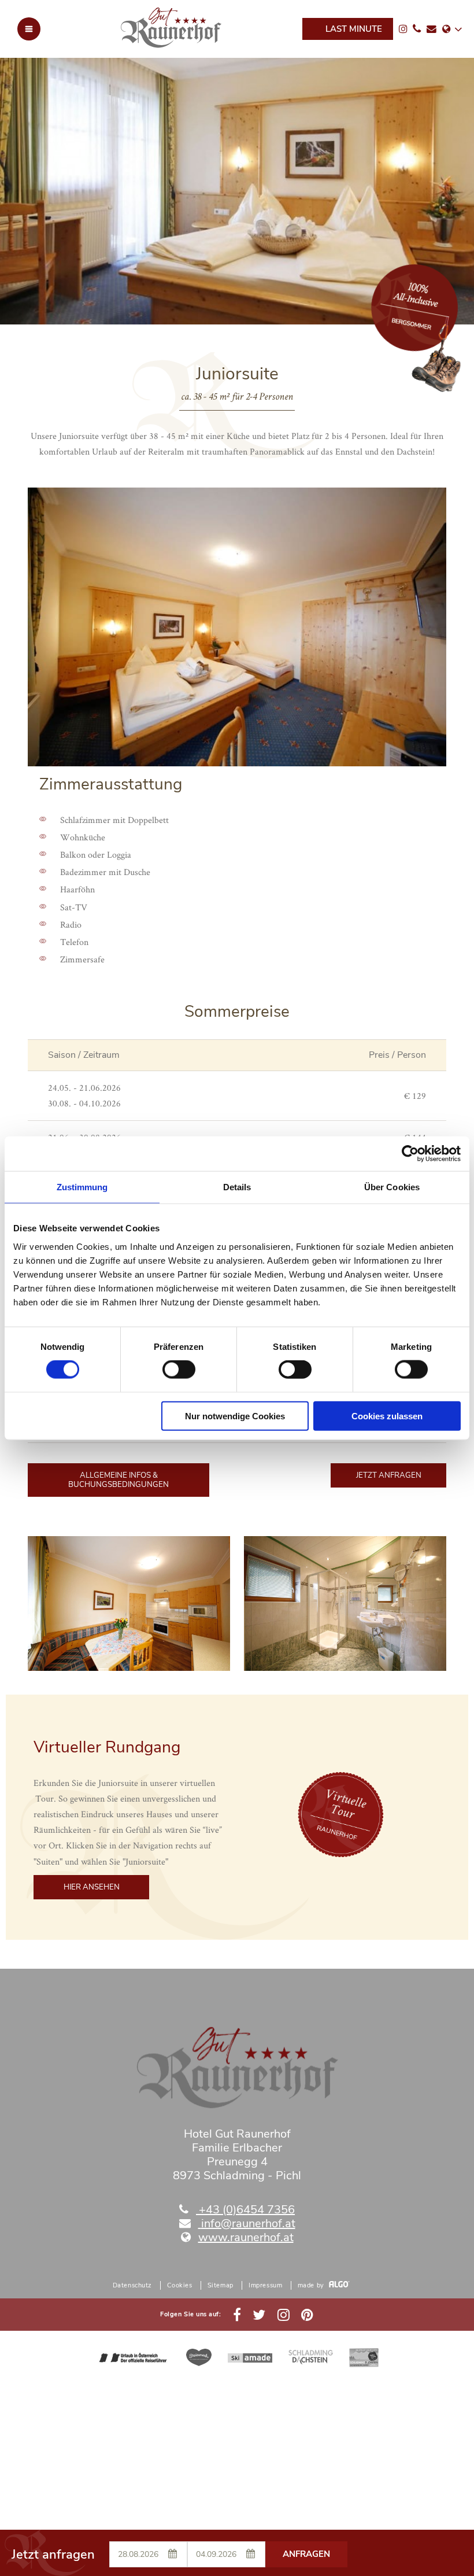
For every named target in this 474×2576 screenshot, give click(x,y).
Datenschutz (132, 2285)
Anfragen (306, 2554)
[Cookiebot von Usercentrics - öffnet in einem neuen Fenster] (410, 1154)
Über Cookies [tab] (392, 1187)
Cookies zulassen (387, 1416)
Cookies (179, 2285)
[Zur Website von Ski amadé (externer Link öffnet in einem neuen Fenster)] (250, 2357)
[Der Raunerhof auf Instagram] (403, 29)
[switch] (179, 1370)
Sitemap (221, 2285)
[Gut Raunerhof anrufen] (417, 29)
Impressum (265, 2285)
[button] (118, 1480)
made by (312, 2285)
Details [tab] (237, 1187)
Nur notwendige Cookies (235, 1416)
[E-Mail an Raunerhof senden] (432, 29)
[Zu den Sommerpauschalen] (406, 391)
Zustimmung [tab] (82, 1187)
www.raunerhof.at (246, 2237)
